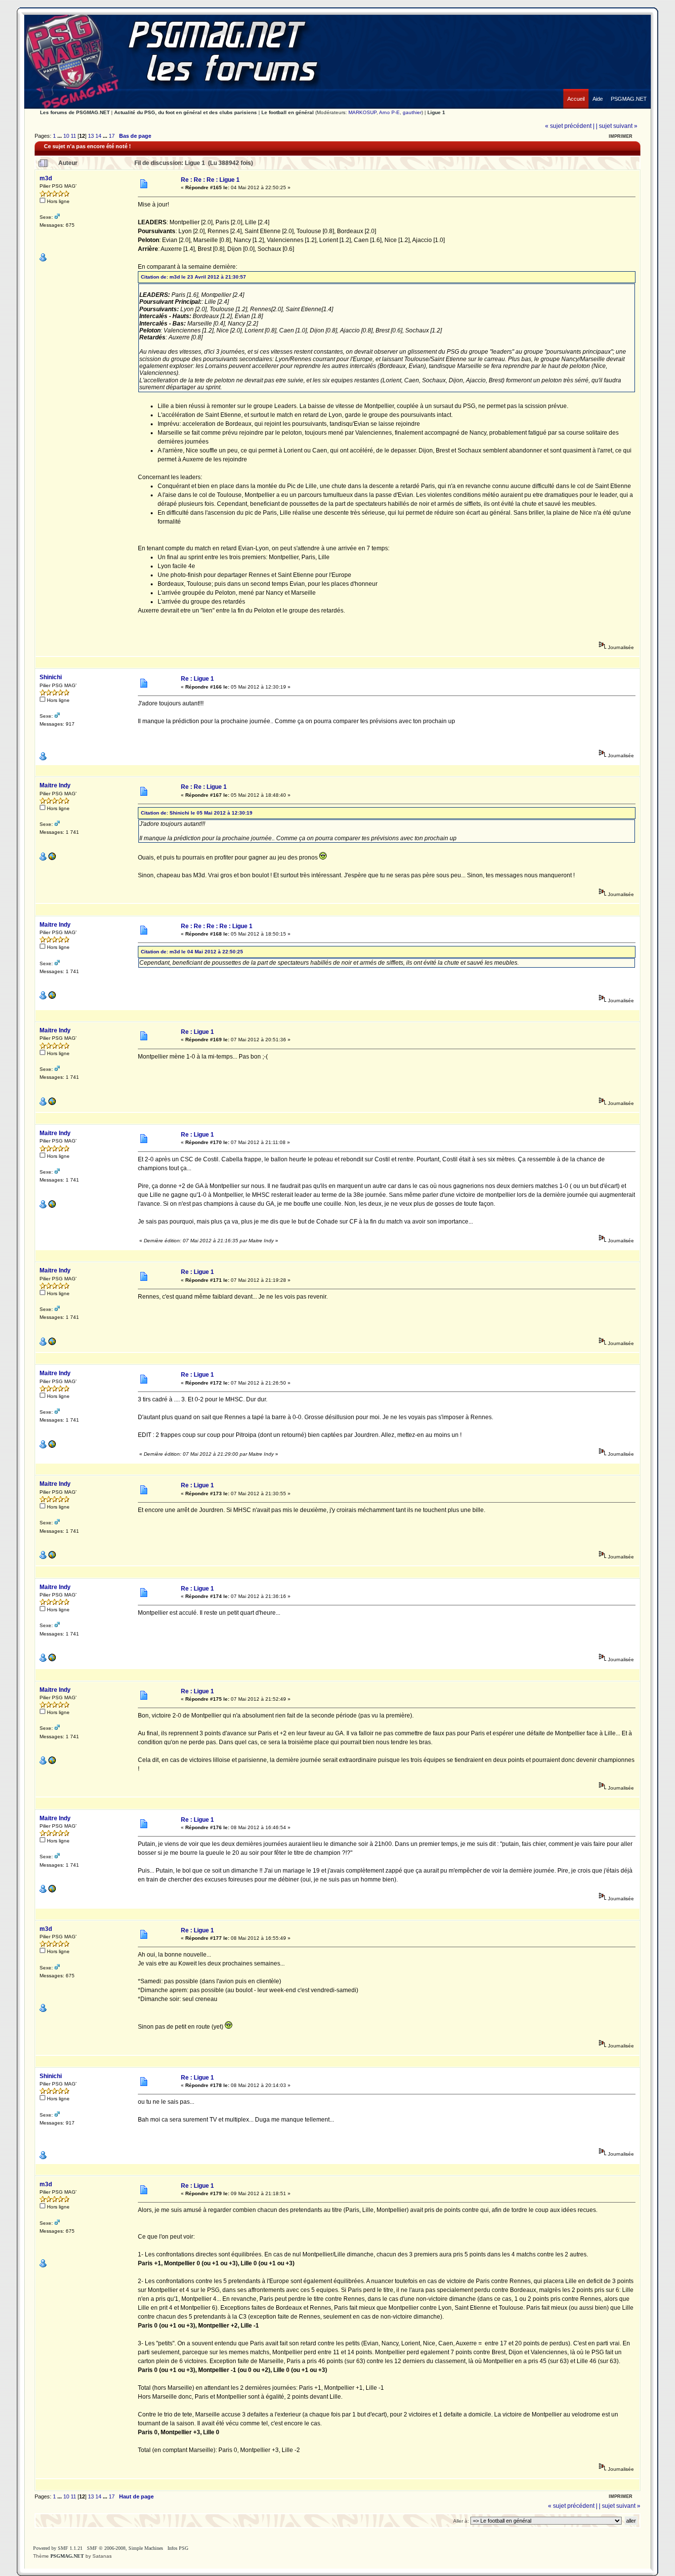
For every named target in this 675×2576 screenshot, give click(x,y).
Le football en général (288, 112)
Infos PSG (178, 2548)
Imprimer (621, 136)
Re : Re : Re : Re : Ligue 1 (217, 926)
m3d (46, 178)
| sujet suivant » (617, 126)
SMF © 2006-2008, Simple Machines (125, 2548)
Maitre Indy (55, 785)
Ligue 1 (436, 112)
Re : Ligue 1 (197, 679)
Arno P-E (389, 112)
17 (112, 136)
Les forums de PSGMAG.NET (75, 112)
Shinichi (51, 677)
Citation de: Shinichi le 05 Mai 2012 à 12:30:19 (197, 813)
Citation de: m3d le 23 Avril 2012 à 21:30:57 (193, 277)
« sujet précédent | (570, 126)
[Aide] (598, 91)
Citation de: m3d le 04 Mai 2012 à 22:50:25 (192, 952)
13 (91, 136)
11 (73, 136)
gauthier (412, 112)
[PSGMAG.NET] (629, 91)
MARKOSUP (362, 112)
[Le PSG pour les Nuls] (52, 859)
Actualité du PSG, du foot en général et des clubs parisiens (186, 112)
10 (66, 136)
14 (98, 136)
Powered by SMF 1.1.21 (58, 2548)
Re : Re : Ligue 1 (204, 787)
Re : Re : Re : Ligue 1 (210, 180)
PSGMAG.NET (67, 2556)
